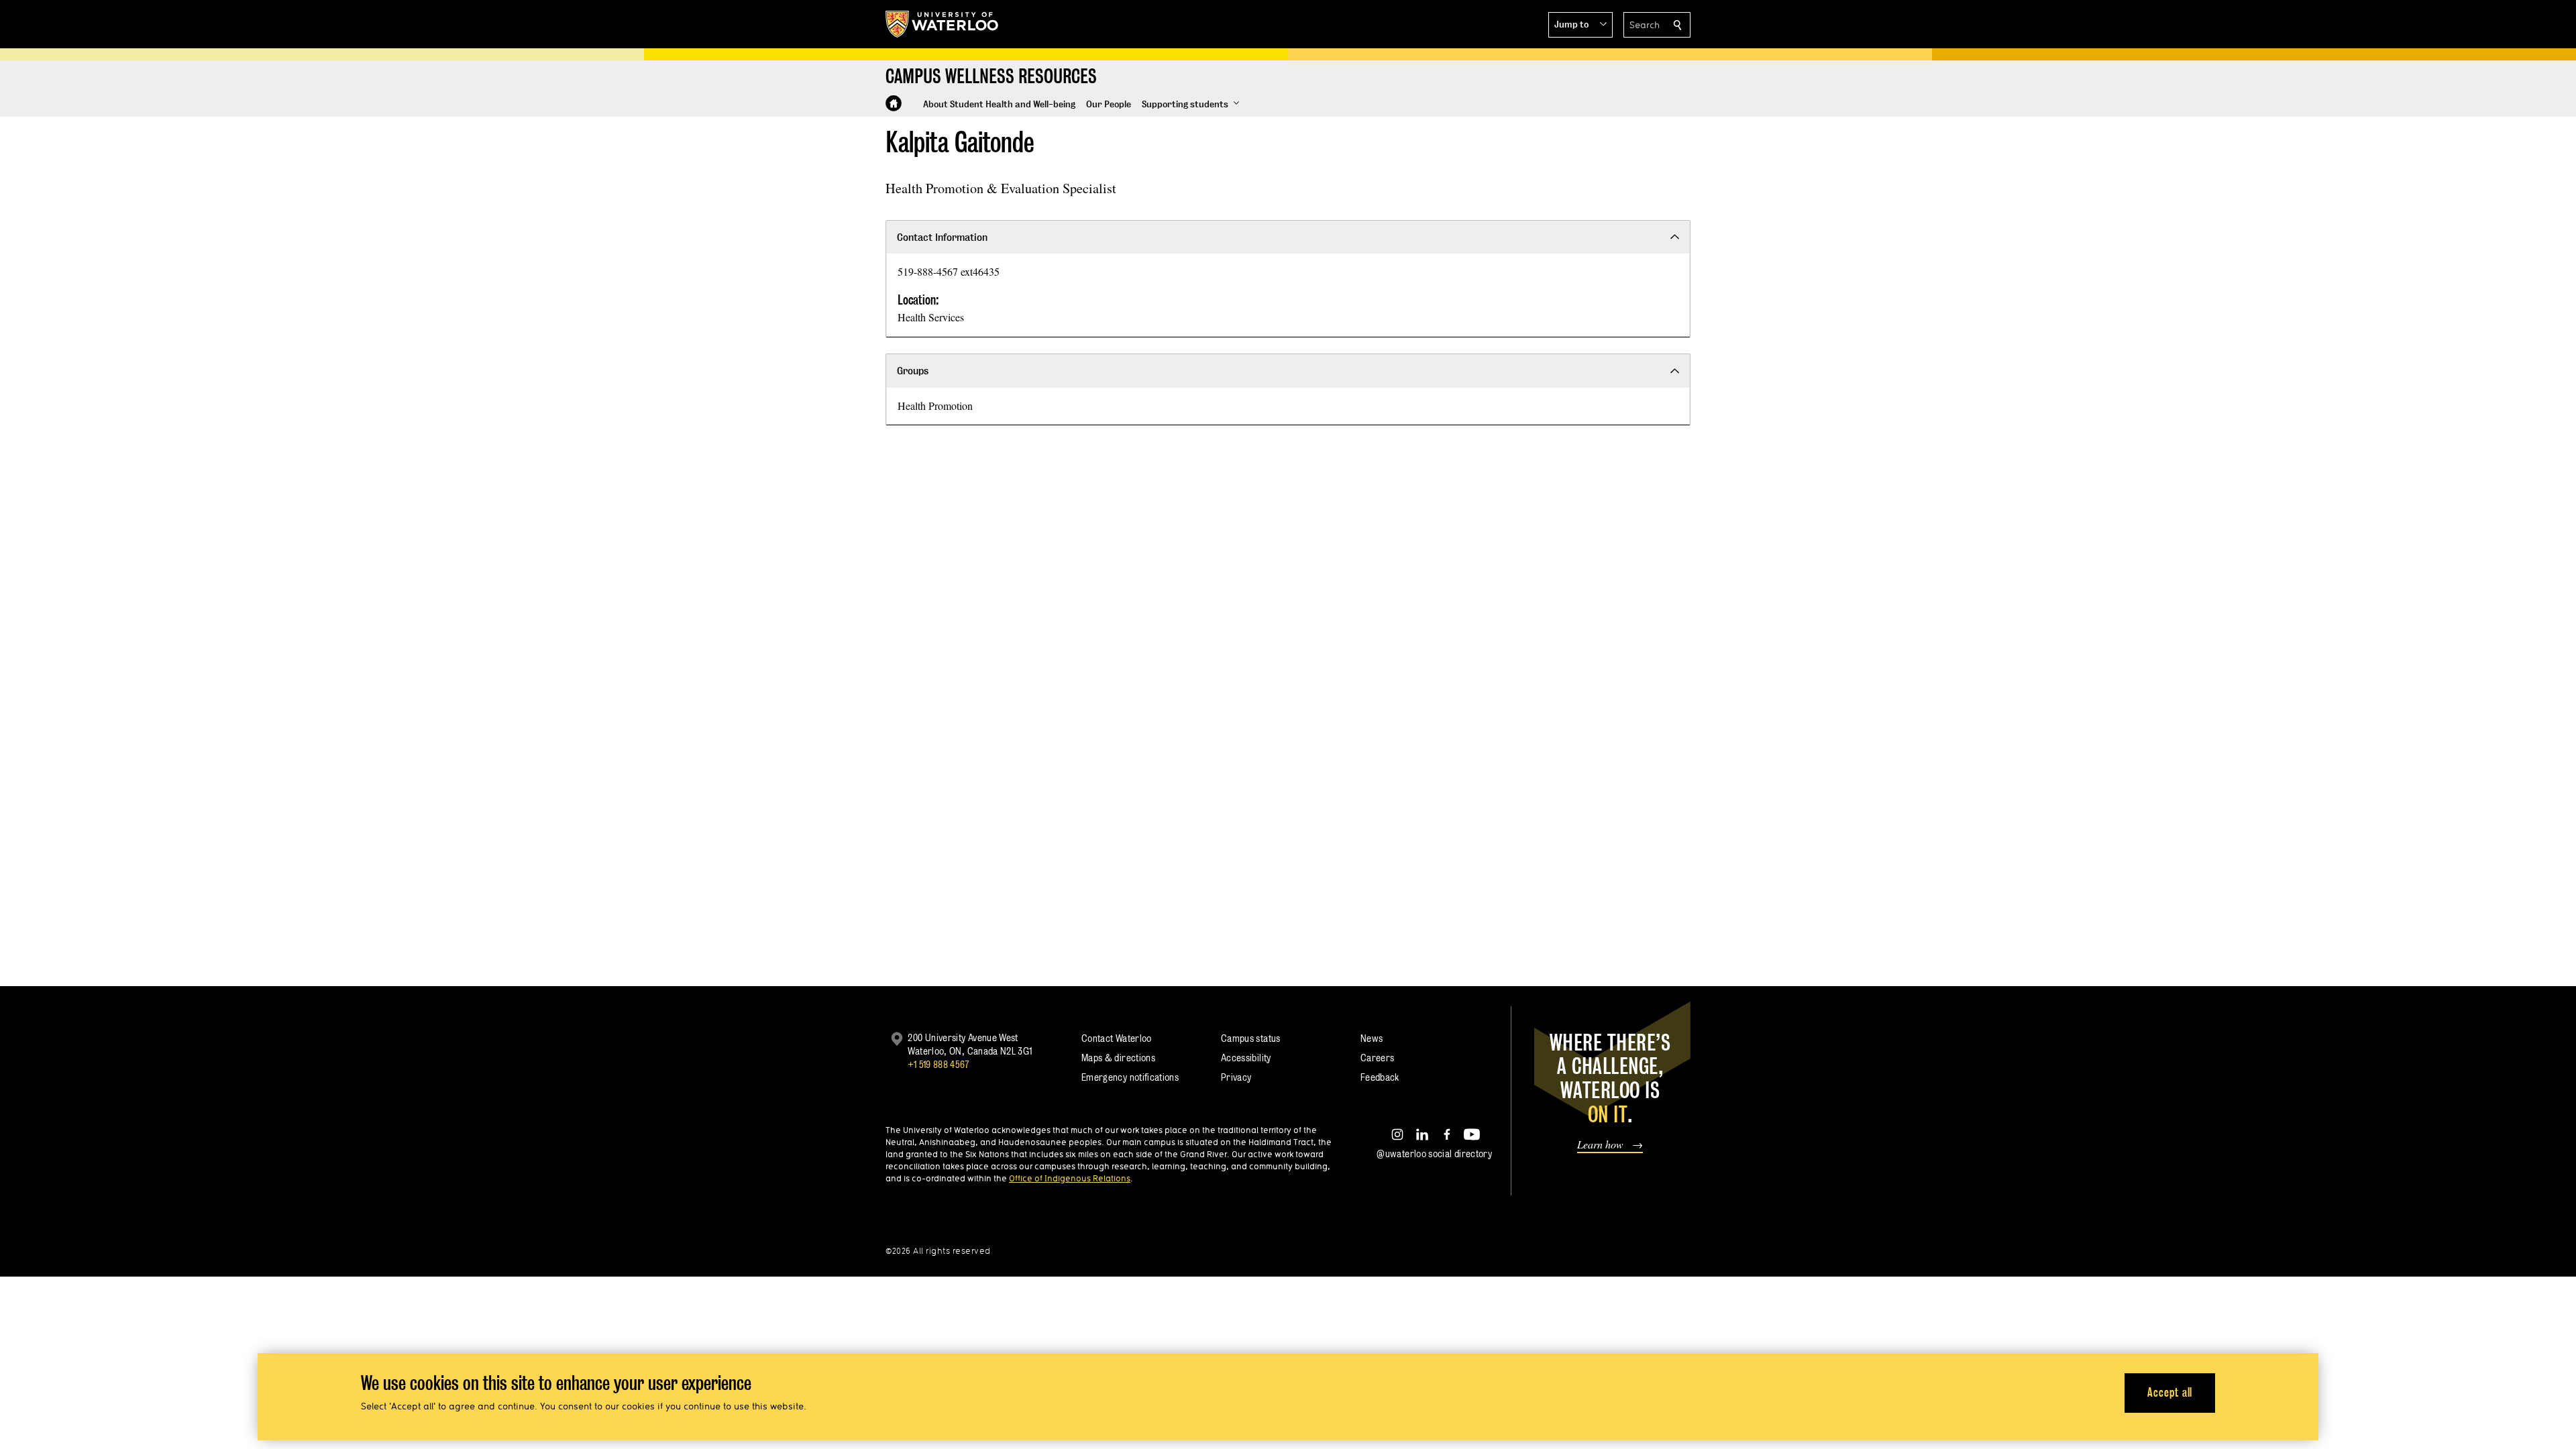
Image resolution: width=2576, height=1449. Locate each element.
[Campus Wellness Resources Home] (894, 103)
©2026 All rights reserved (938, 1251)
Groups (913, 371)
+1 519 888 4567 (938, 1064)
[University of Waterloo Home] (943, 24)
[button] (1580, 25)
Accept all (2170, 1392)
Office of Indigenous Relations (1070, 1178)
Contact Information (942, 237)
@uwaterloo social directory (1434, 1153)
